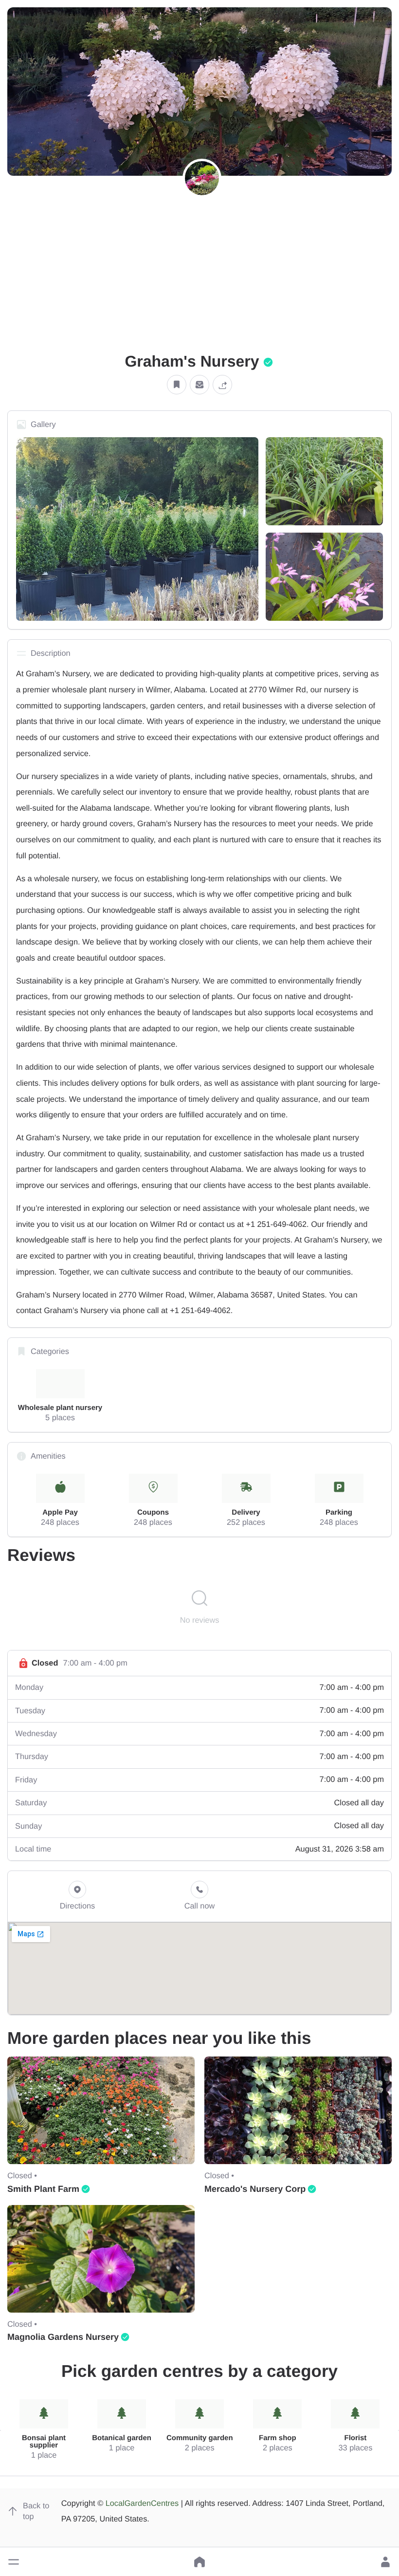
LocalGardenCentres (142, 2503)
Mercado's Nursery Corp (255, 2189)
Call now (200, 1906)
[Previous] (0, 2430)
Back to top (36, 2511)
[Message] (199, 385)
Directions (78, 1906)
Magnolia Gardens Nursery (63, 2337)
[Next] (399, 2430)
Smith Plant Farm (43, 2189)
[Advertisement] (199, 278)
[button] (14, 2562)
